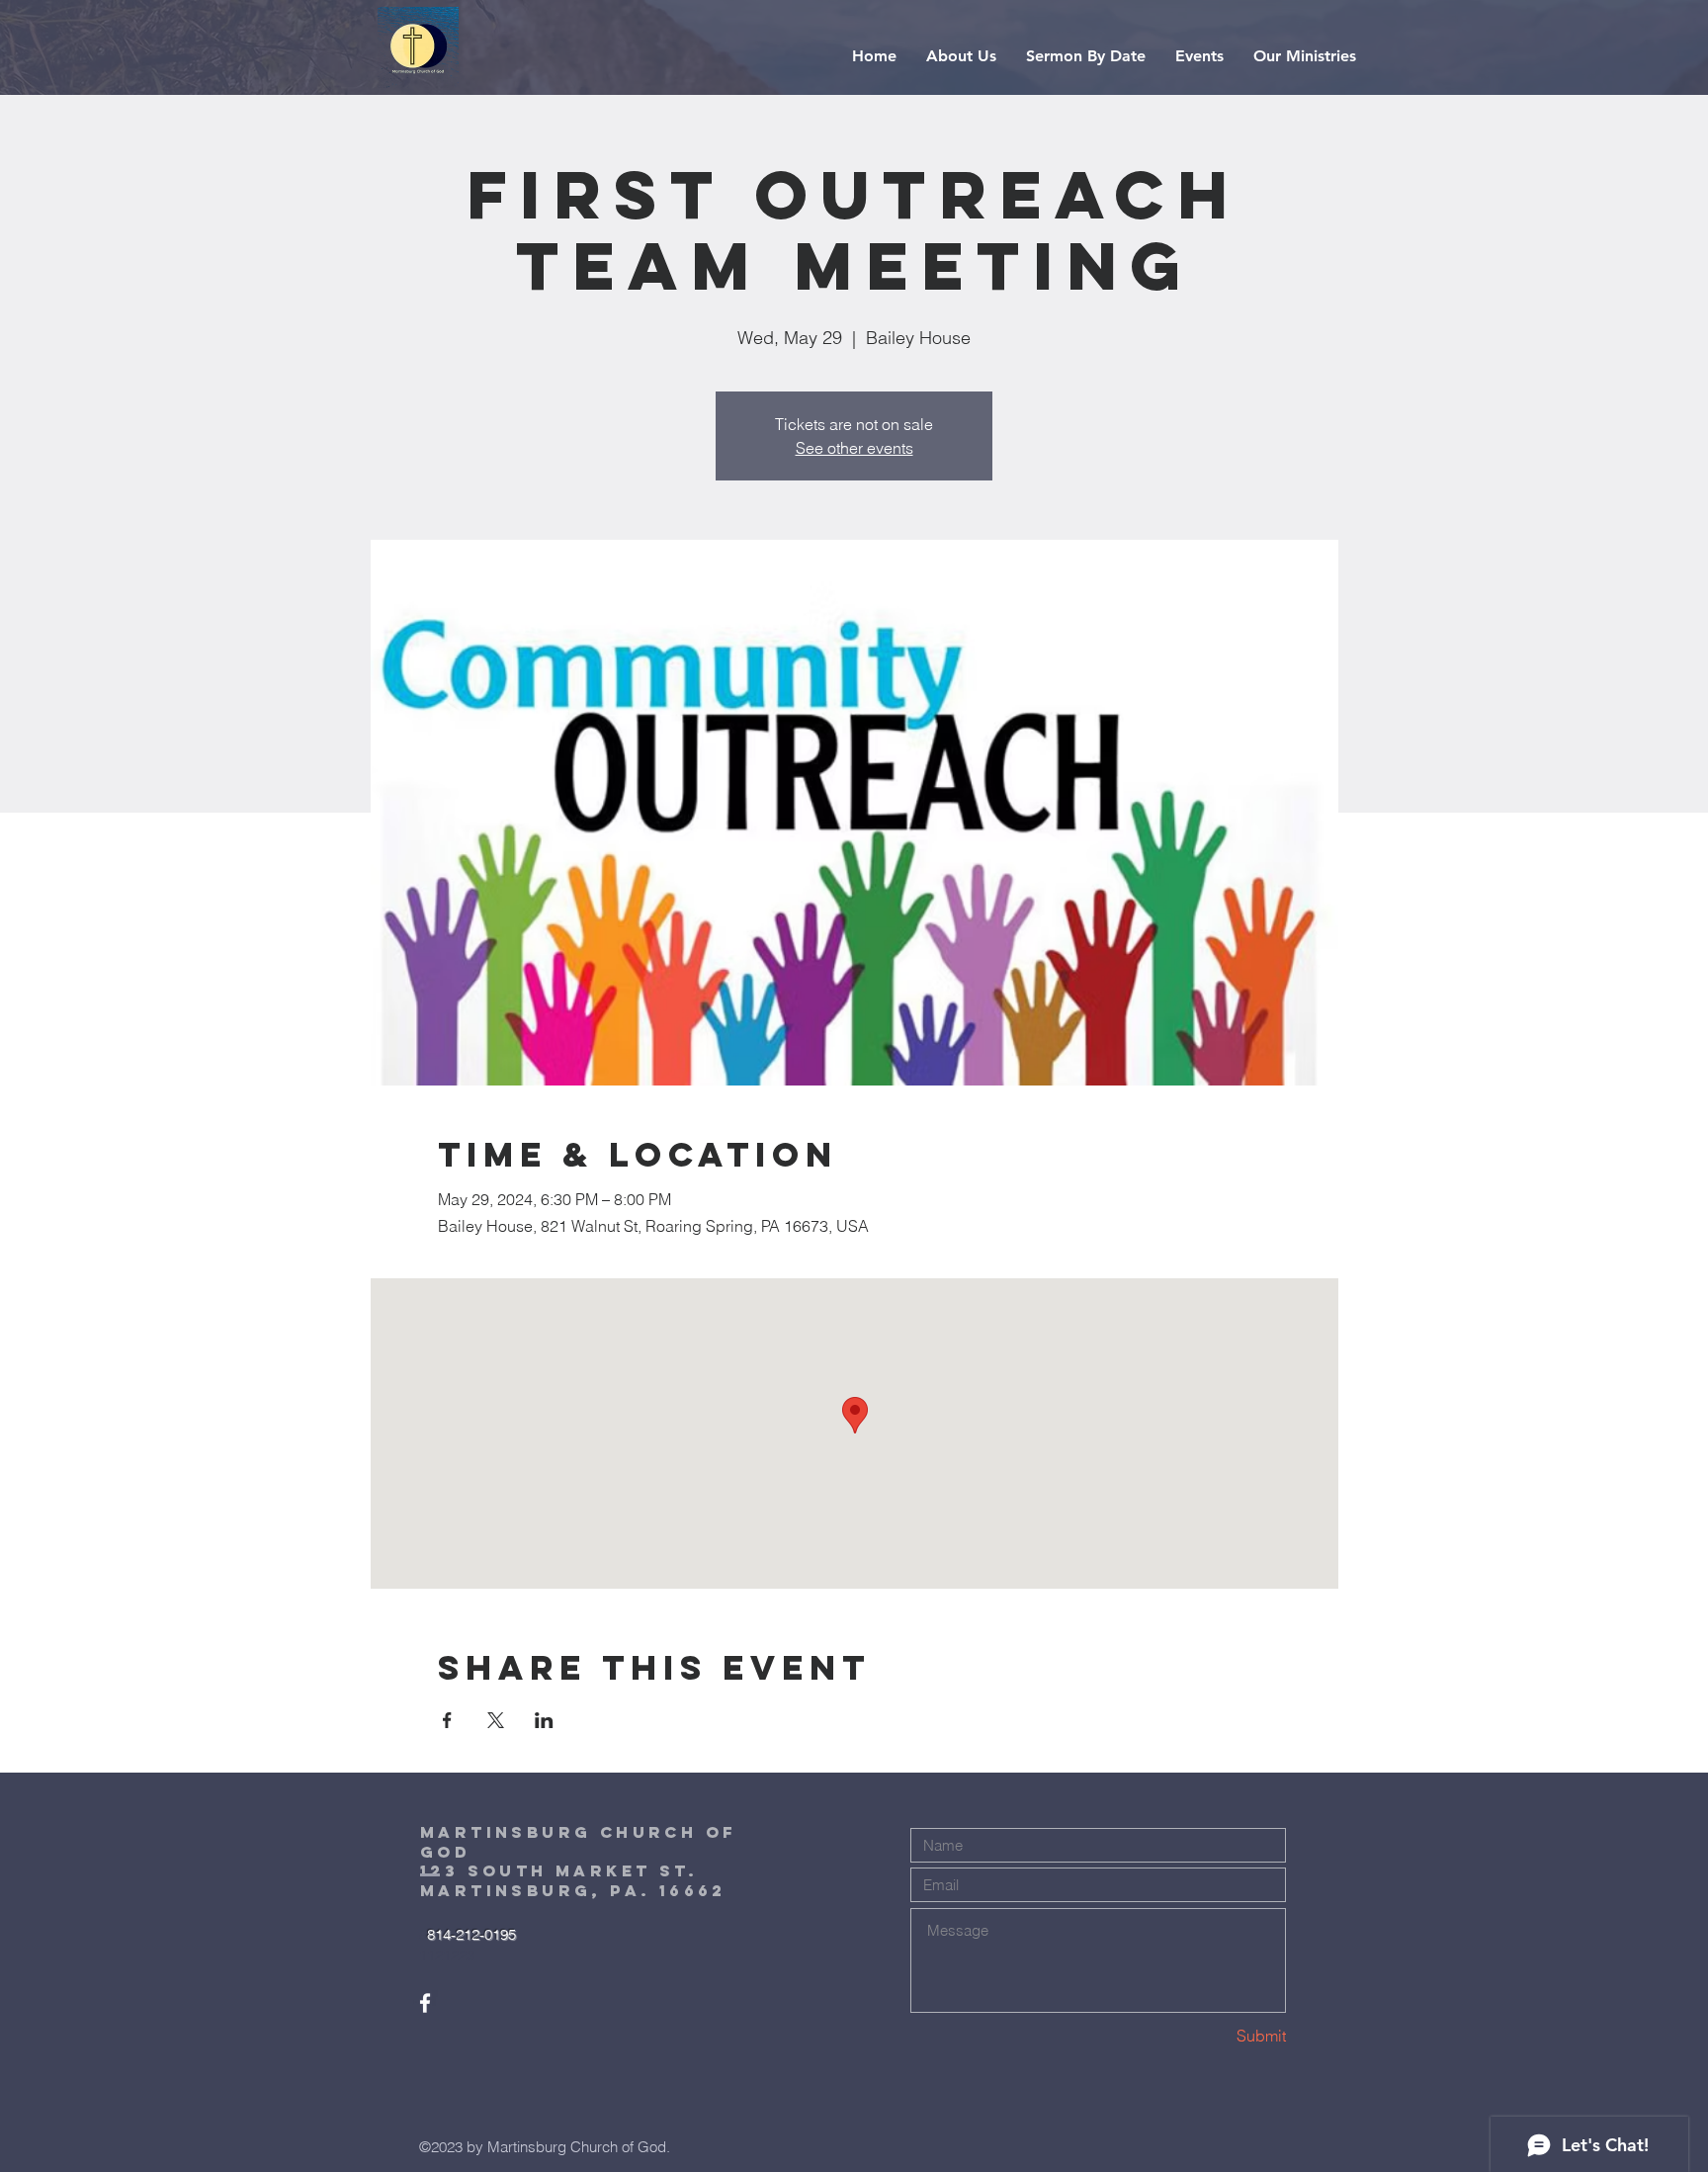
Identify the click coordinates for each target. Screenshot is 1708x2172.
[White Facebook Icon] (425, 2003)
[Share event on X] (496, 1720)
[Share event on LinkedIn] (544, 1720)
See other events (854, 448)
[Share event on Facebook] (447, 1720)
